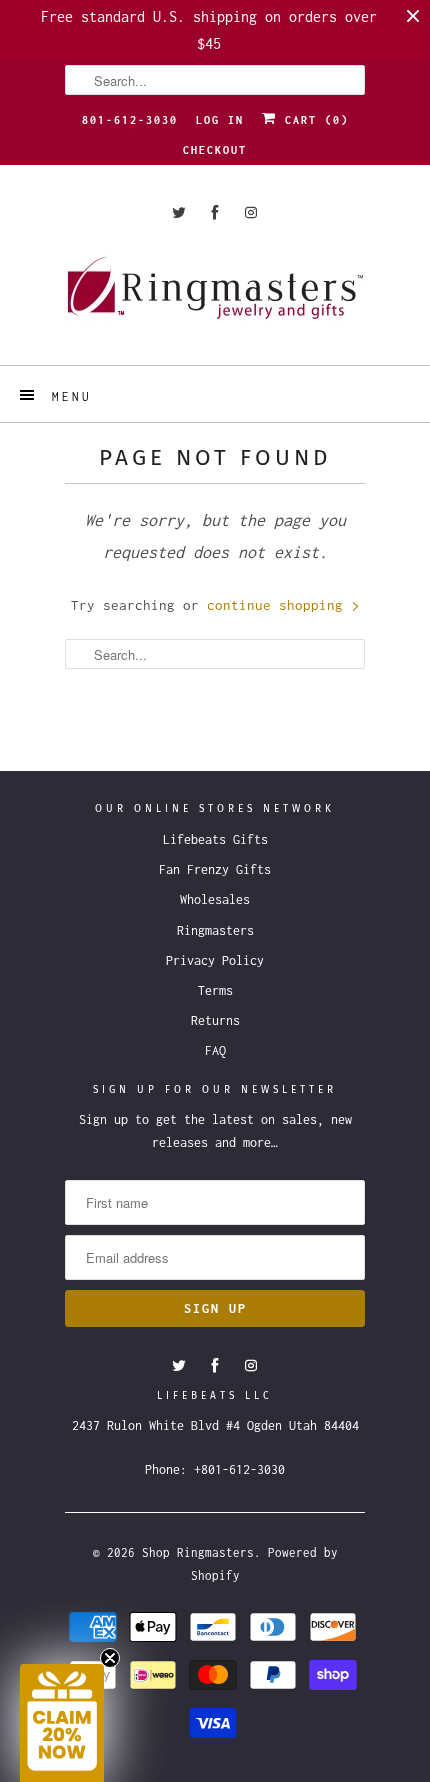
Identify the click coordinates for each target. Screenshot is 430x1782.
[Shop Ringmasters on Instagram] (251, 212)
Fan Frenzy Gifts (215, 869)
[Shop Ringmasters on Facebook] (215, 212)
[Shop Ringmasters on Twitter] (179, 212)
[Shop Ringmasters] (215, 297)
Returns (215, 1020)
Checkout (215, 150)
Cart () (313, 120)
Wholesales (215, 899)
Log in (220, 120)
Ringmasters (215, 930)
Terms (215, 990)
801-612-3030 (130, 120)
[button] (62, 1723)
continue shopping (279, 605)
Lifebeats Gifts (215, 839)
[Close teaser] (110, 1658)
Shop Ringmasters (198, 1552)
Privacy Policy (215, 960)
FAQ (215, 1050)
